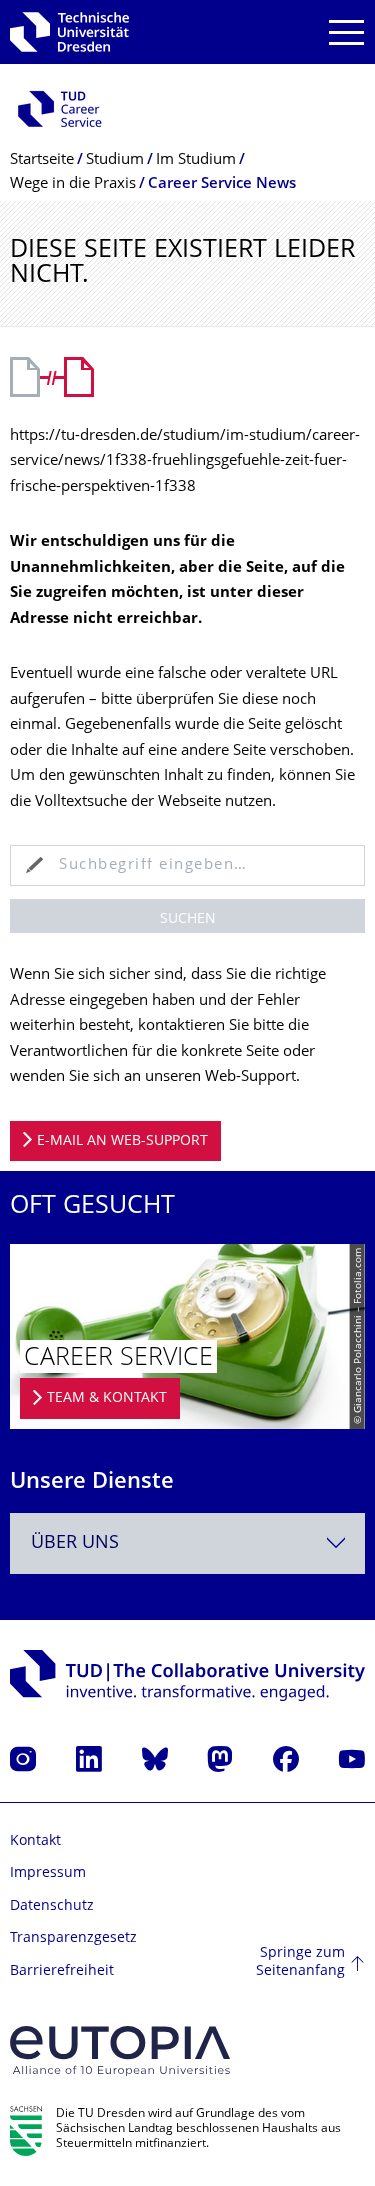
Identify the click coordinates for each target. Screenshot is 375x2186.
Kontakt (35, 1841)
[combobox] (187, 1543)
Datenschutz (52, 1906)
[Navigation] (346, 32)
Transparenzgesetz (73, 1938)
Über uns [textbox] (75, 1543)
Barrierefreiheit (62, 1971)
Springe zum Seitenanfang (300, 1962)
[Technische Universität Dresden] (69, 32)
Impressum (48, 1873)
